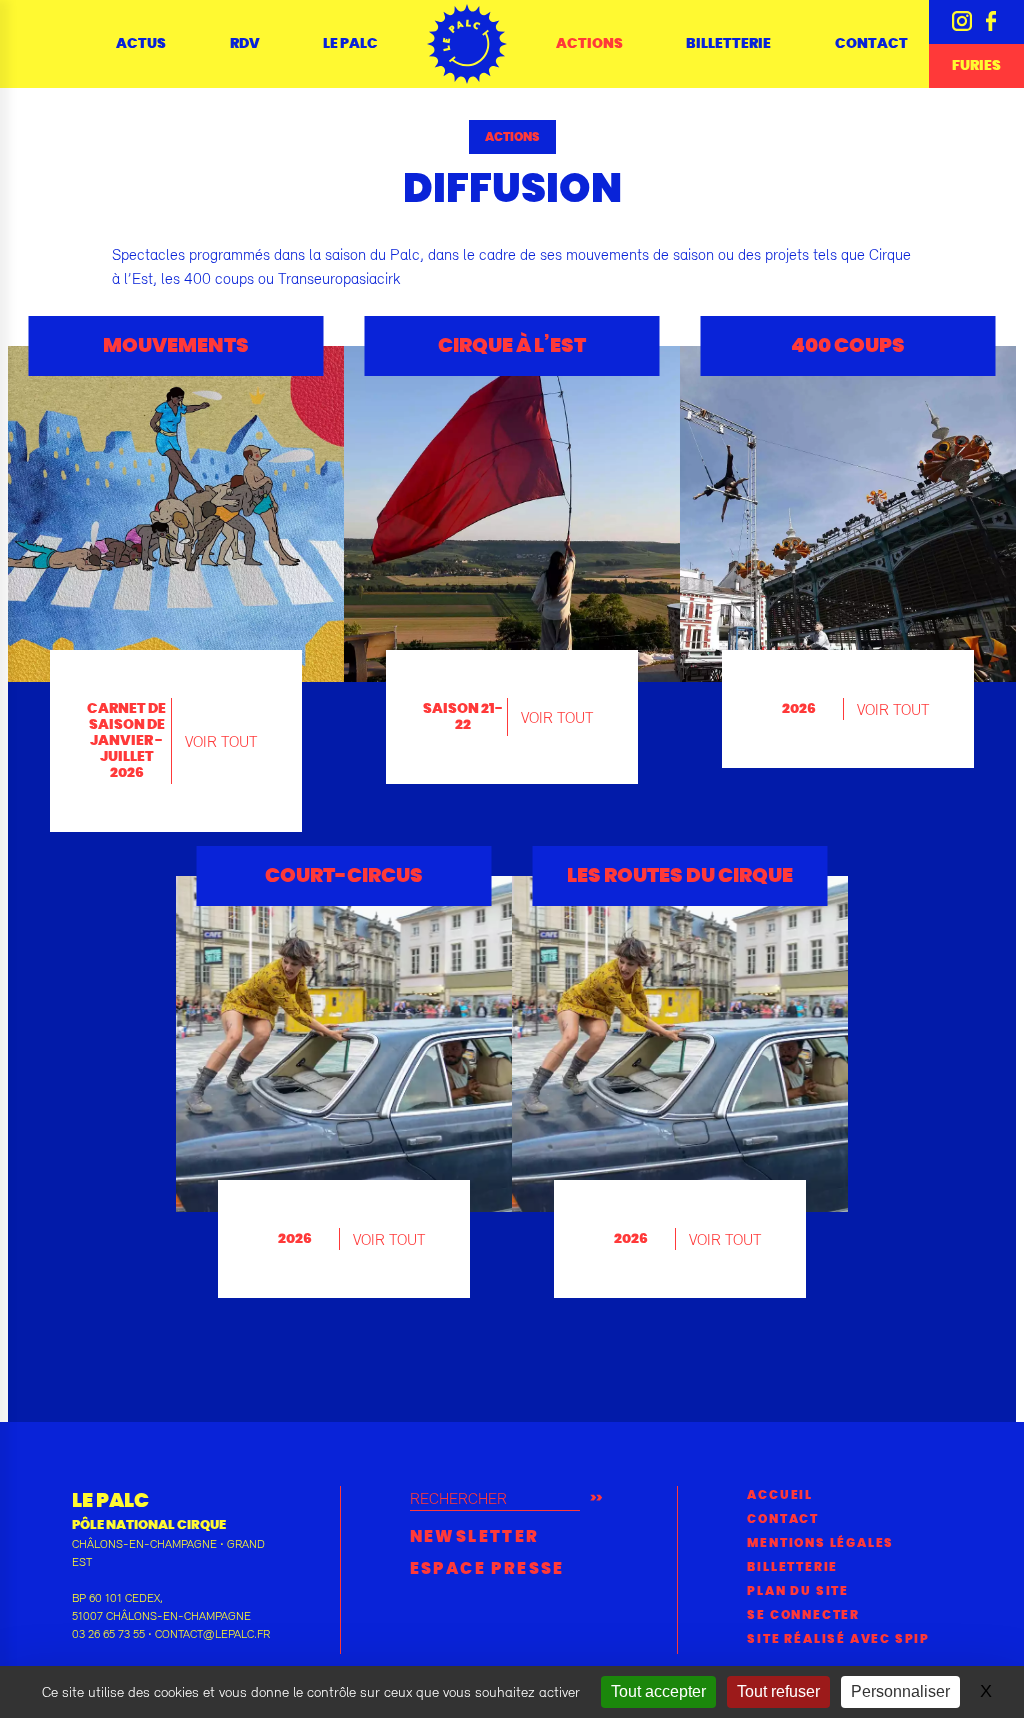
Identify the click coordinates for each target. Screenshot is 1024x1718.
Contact (871, 44)
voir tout (221, 741)
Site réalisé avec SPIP (838, 1639)
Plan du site (798, 1591)
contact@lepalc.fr (212, 1634)
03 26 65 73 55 (108, 1634)
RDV (245, 44)
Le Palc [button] (350, 44)
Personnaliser (900, 1691)
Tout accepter (658, 1691)
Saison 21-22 (463, 717)
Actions (512, 137)
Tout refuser (778, 1691)
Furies (976, 66)
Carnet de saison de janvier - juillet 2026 (126, 741)
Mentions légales (820, 1543)
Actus (141, 44)
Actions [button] (589, 44)
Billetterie (728, 44)
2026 (799, 709)
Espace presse (487, 1569)
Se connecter (803, 1615)
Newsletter (475, 1537)
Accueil (780, 1495)
